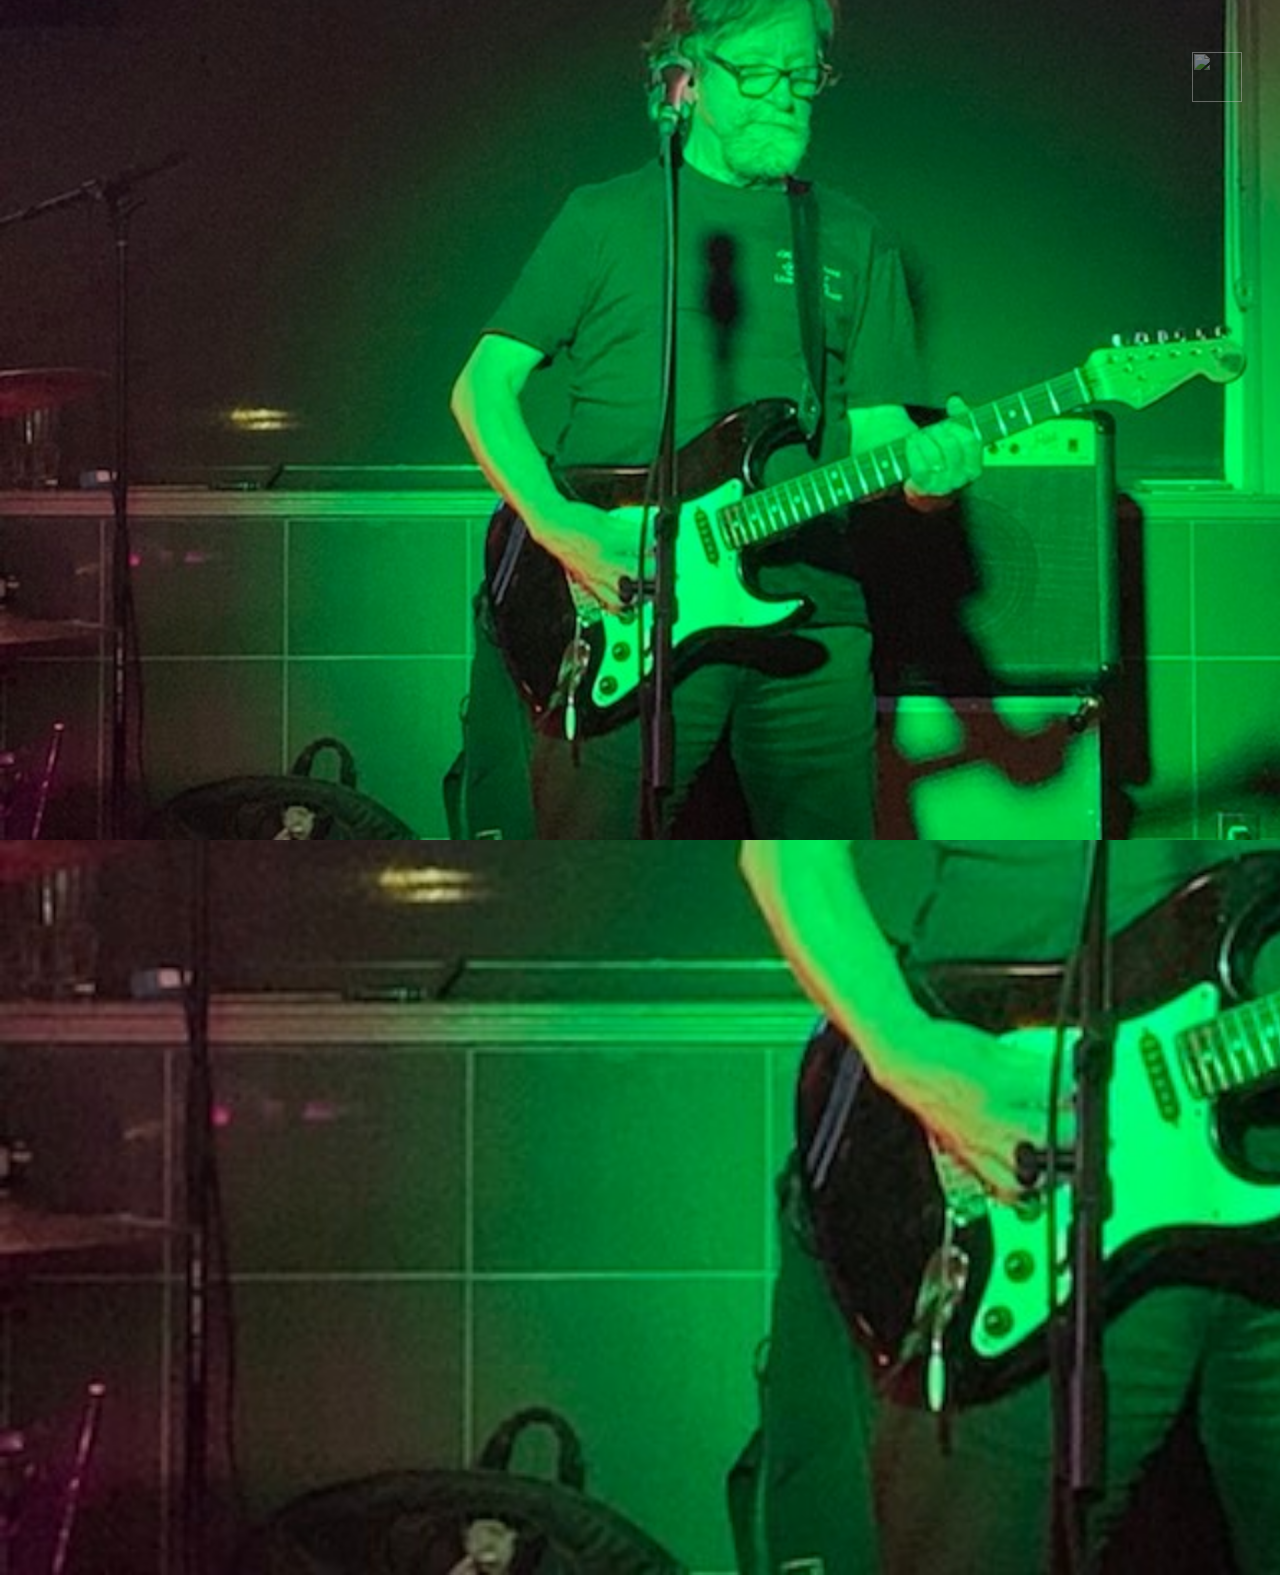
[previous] (35, 772)
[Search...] (1237, 38)
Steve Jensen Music (761, 37)
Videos (1172, 37)
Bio (991, 37)
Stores (1076, 37)
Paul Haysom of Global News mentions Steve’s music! (1141, 228)
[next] (1245, 772)
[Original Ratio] (1217, 96)
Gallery (903, 37)
